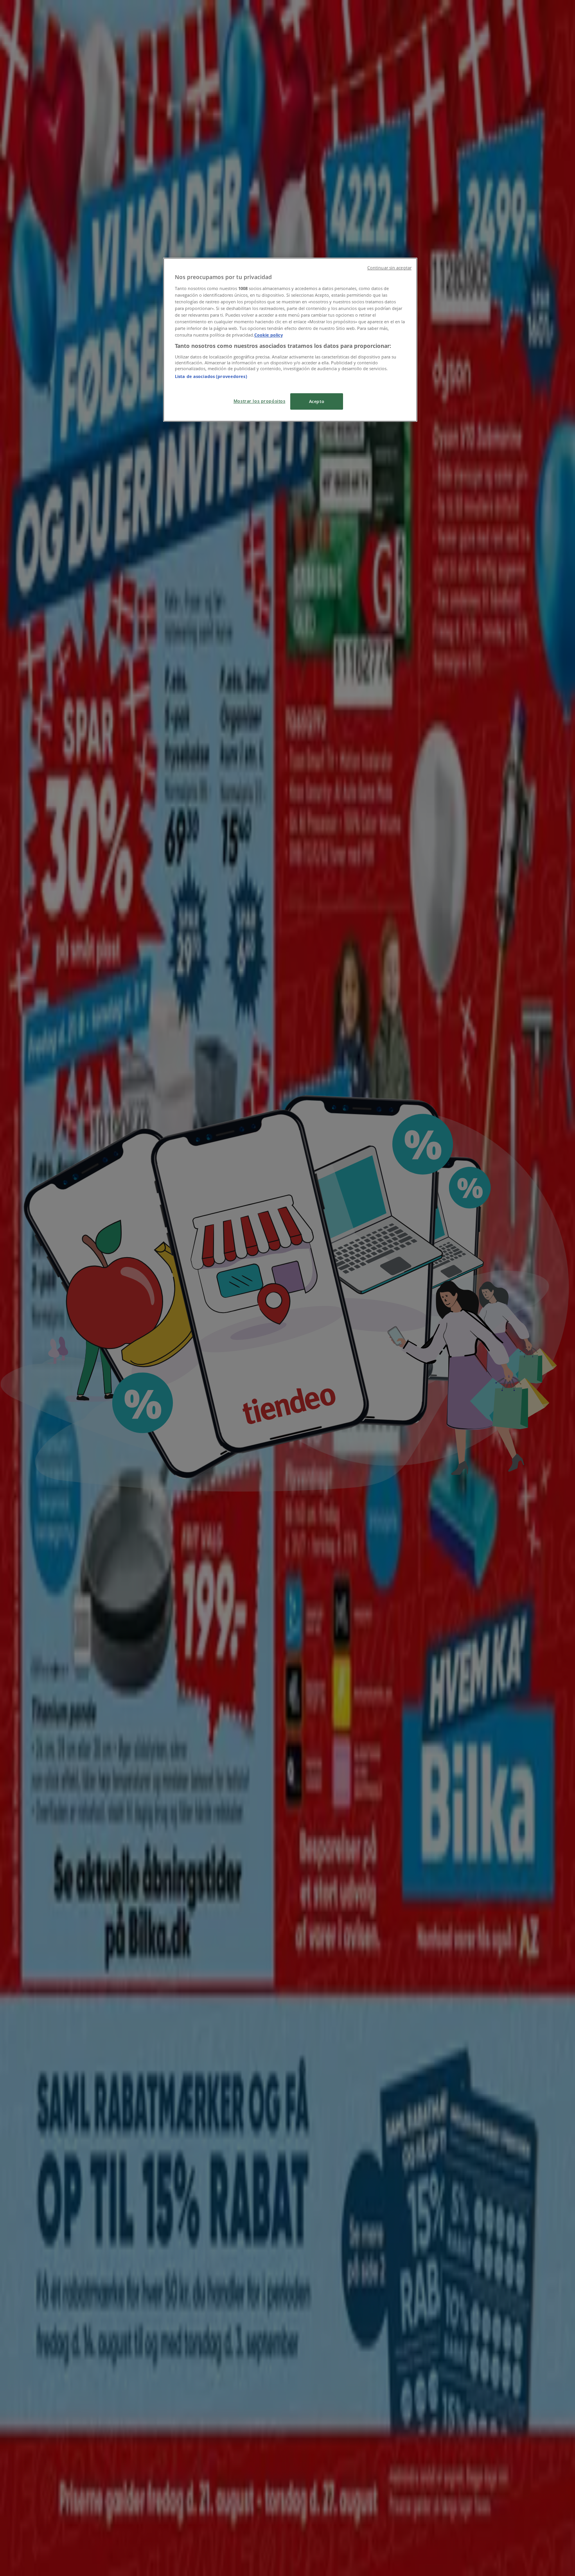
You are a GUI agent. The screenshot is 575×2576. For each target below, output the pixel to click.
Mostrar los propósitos (260, 401)
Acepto (317, 401)
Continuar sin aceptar (389, 268)
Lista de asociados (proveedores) (211, 376)
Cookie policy (269, 335)
